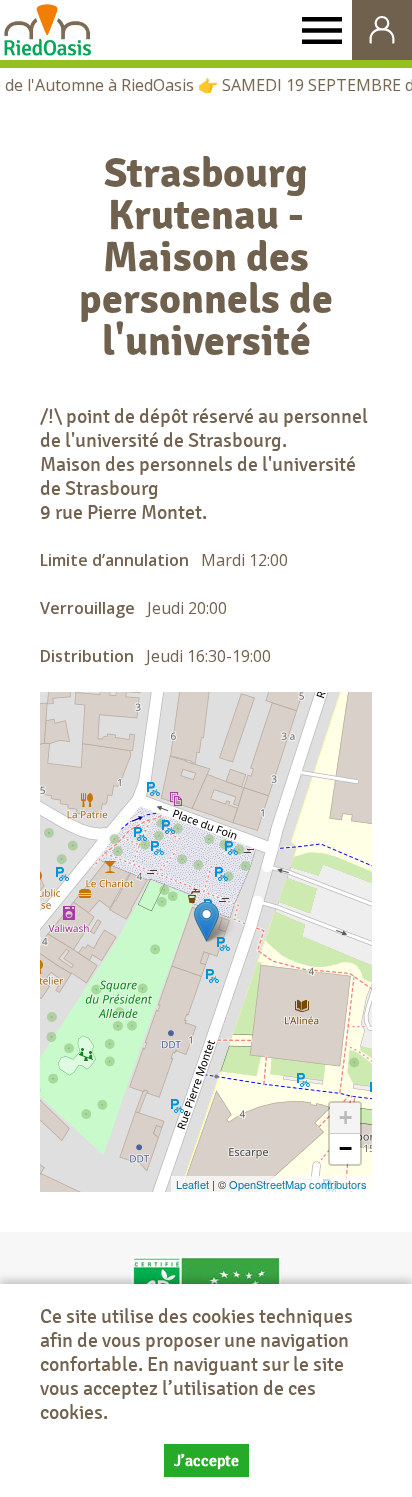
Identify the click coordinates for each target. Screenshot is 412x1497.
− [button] (345, 1148)
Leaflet (192, 1184)
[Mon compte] (382, 30)
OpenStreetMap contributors (298, 1184)
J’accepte (206, 1460)
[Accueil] (47, 30)
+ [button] (345, 1117)
